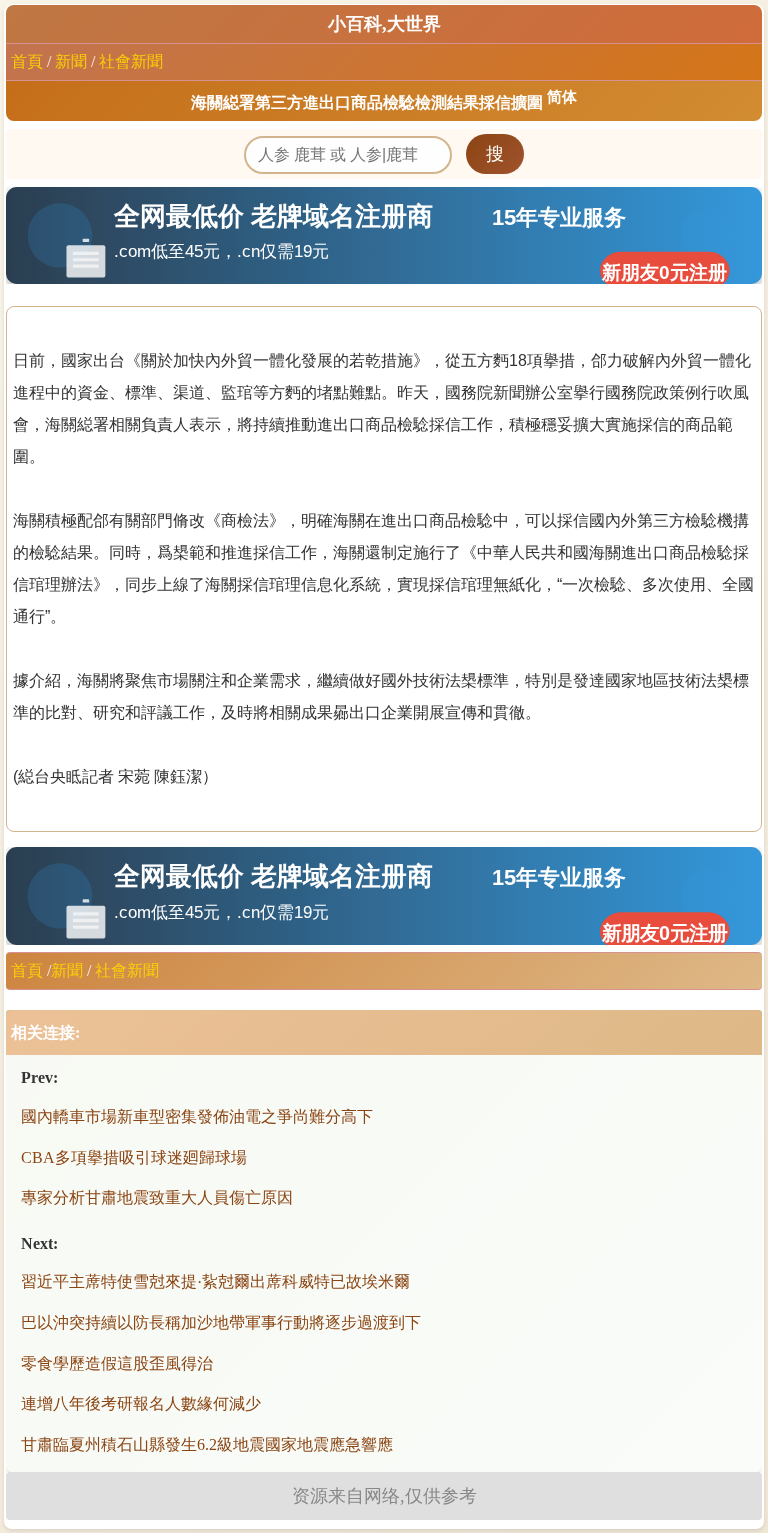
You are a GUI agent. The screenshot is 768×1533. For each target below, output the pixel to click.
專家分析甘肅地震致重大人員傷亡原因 (157, 1197)
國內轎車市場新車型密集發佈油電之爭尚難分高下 (197, 1116)
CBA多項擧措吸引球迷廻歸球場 (134, 1157)
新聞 (71, 61)
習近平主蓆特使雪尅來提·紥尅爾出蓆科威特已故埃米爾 (215, 1281)
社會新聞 (131, 61)
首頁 (27, 61)
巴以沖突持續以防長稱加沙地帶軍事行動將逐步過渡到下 (221, 1322)
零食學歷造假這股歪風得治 (117, 1363)
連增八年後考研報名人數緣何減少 (141, 1403)
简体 (562, 97)
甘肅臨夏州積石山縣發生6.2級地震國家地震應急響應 (207, 1444)
